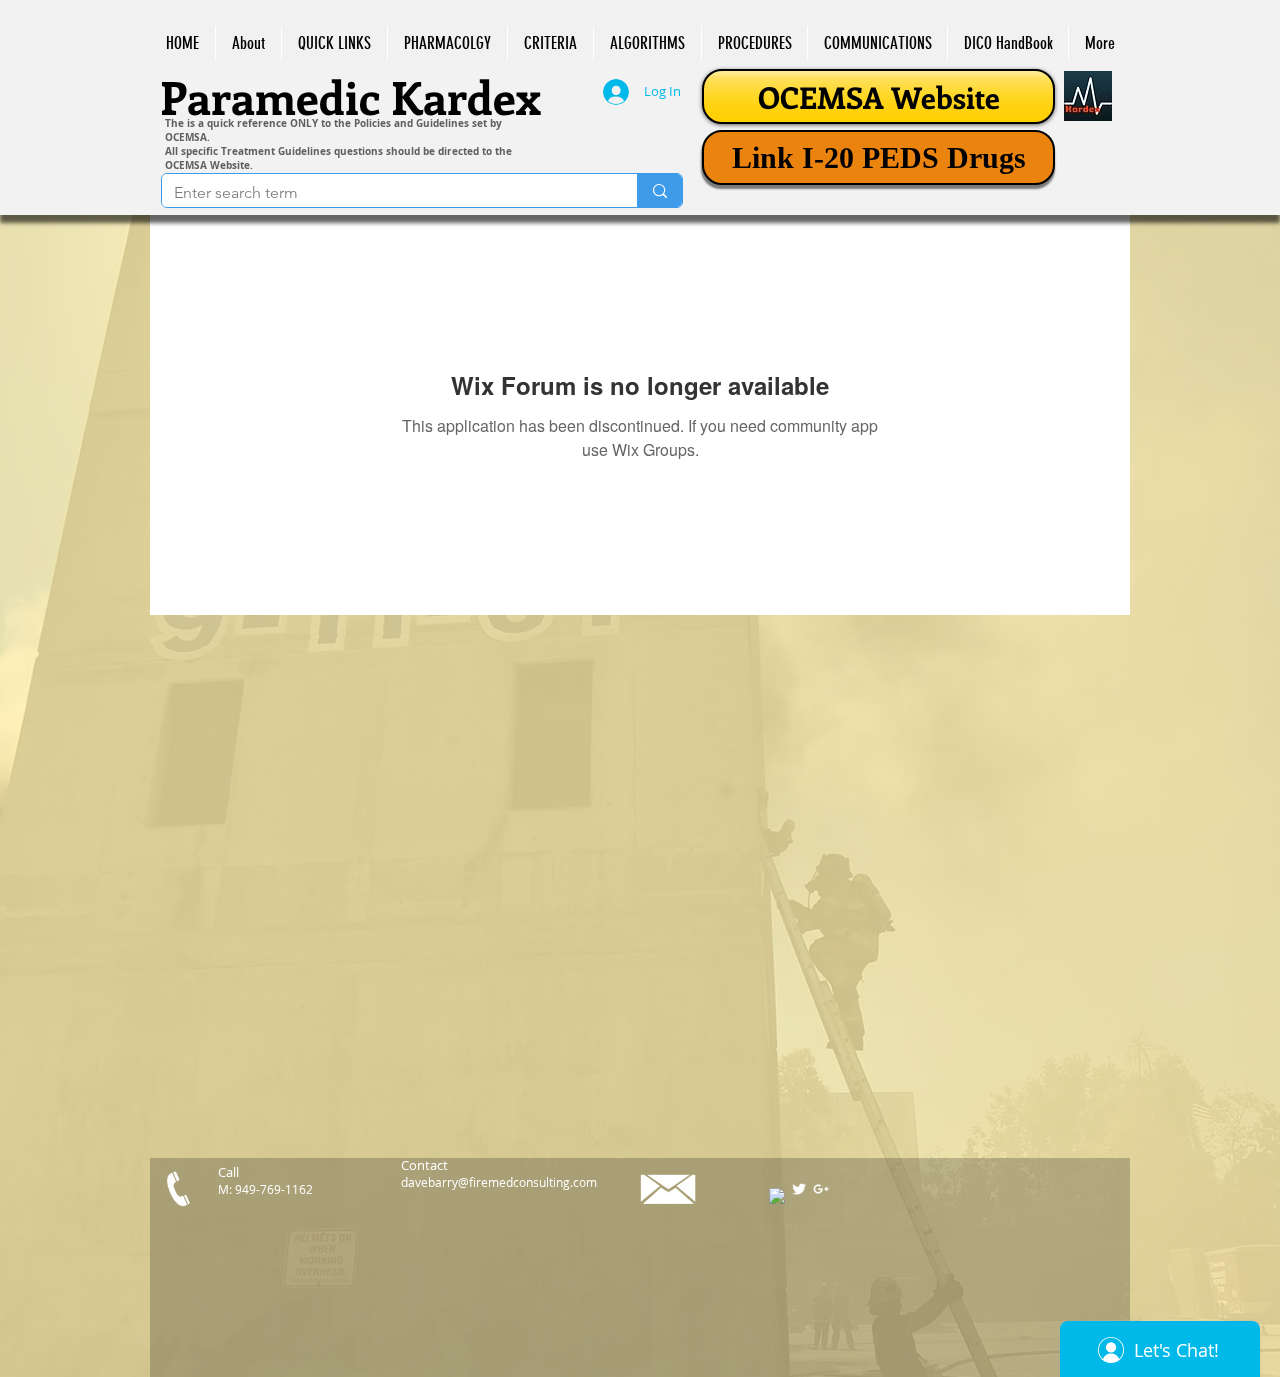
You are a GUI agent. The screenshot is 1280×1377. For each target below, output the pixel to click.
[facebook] (777, 1196)
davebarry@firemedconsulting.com (499, 1182)
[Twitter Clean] (799, 1189)
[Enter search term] (659, 190)
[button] (334, 43)
